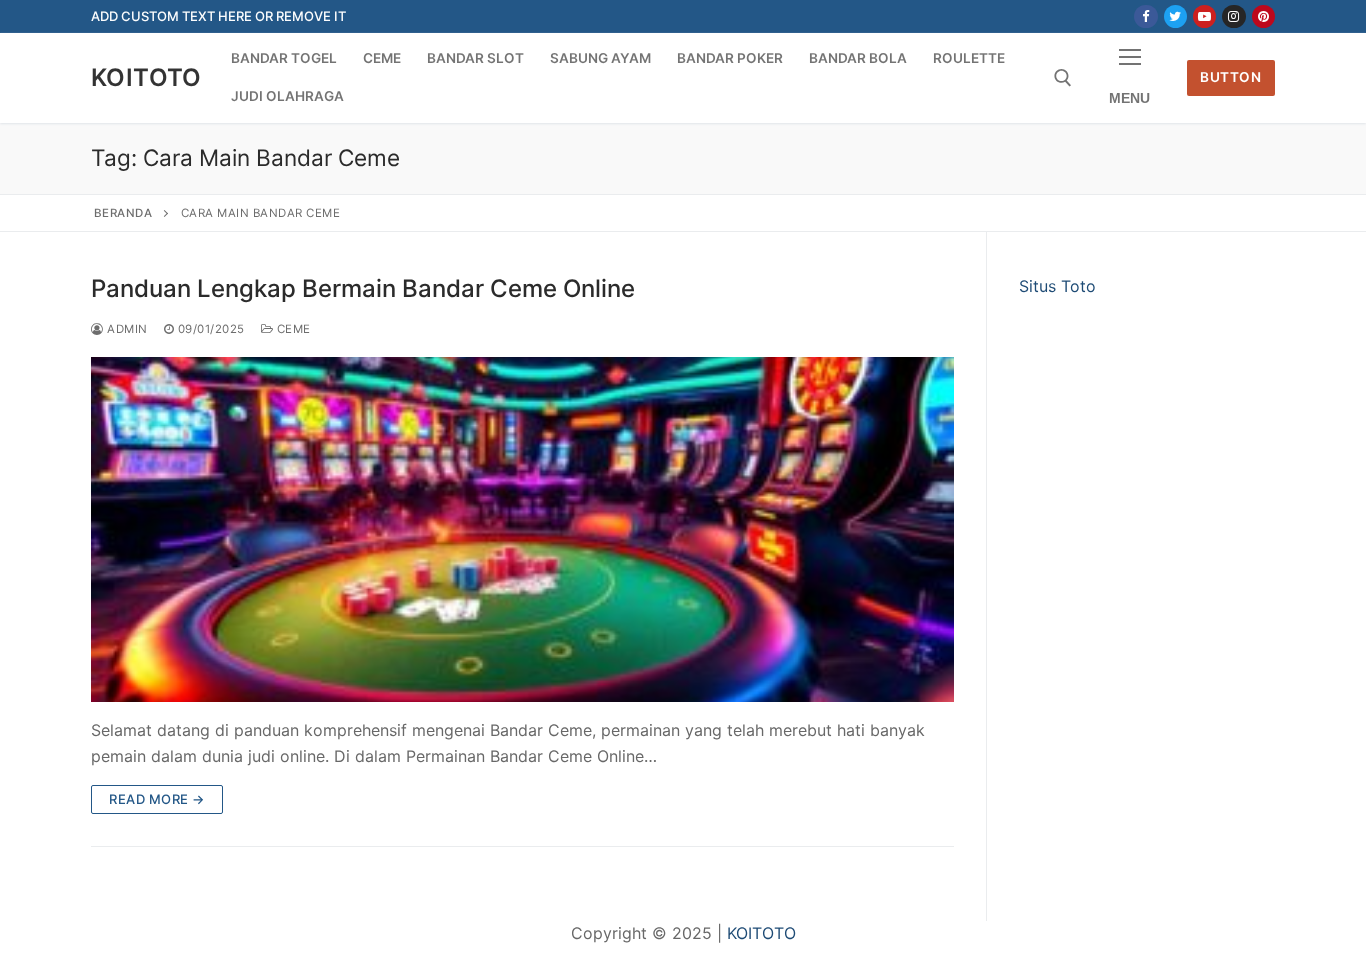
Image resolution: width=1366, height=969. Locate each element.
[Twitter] (1175, 16)
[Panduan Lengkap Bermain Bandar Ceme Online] (522, 529)
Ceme (292, 329)
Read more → (157, 799)
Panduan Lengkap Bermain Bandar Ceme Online (363, 288)
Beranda (123, 213)
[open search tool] (1063, 78)
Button (1230, 77)
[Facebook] (1145, 16)
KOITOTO (146, 77)
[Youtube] (1204, 16)
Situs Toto (1057, 286)
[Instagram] (1233, 16)
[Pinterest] (1263, 16)
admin (126, 329)
